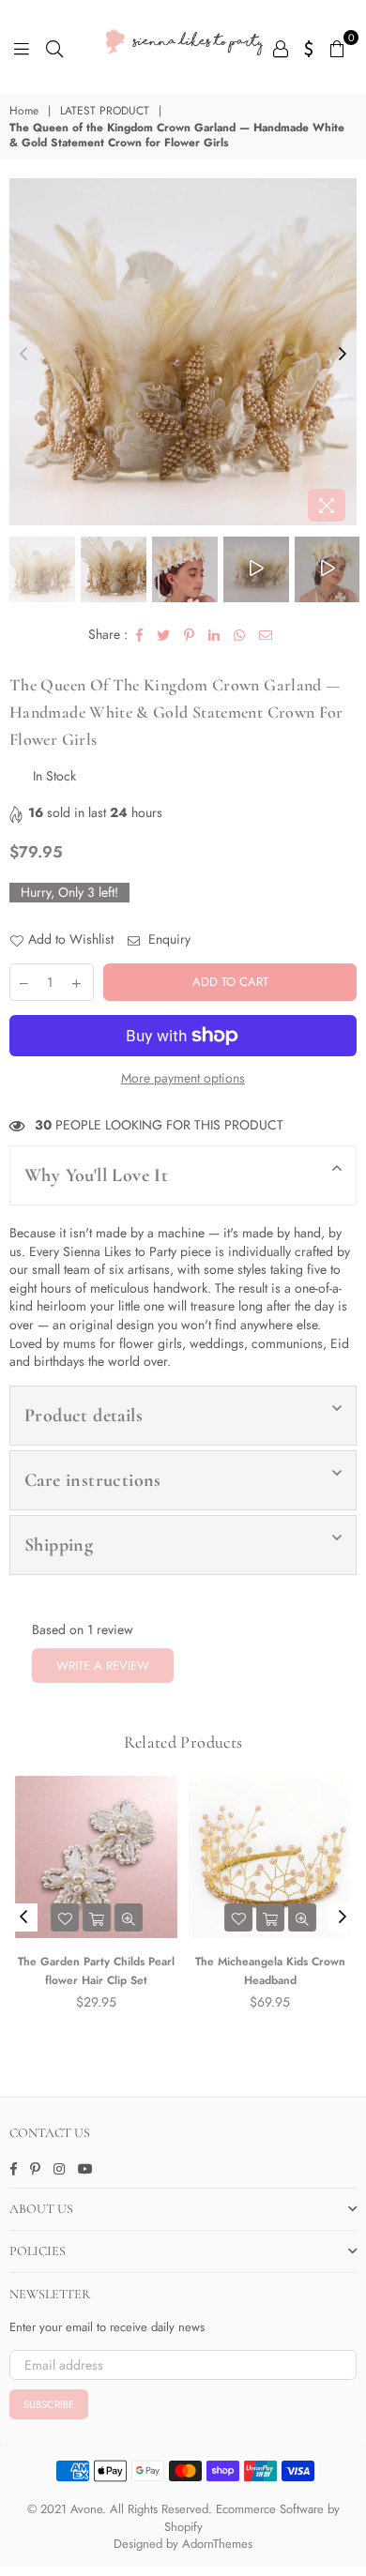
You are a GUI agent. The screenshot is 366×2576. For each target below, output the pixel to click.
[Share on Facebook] (140, 635)
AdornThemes (217, 2544)
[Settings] (309, 47)
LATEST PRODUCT (105, 111)
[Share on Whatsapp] (240, 635)
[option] (183, 352)
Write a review (103, 1666)
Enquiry (168, 939)
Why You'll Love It (96, 1175)
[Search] (54, 47)
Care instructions (93, 1480)
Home (24, 111)
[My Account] (281, 47)
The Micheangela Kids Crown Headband (270, 1971)
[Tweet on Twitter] (164, 635)
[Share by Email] (266, 635)
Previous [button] (23, 355)
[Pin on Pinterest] (190, 635)
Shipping (59, 1545)
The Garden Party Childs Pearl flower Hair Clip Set (96, 1971)
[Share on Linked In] (214, 635)
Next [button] (343, 355)
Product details (84, 1416)
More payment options (183, 1078)
